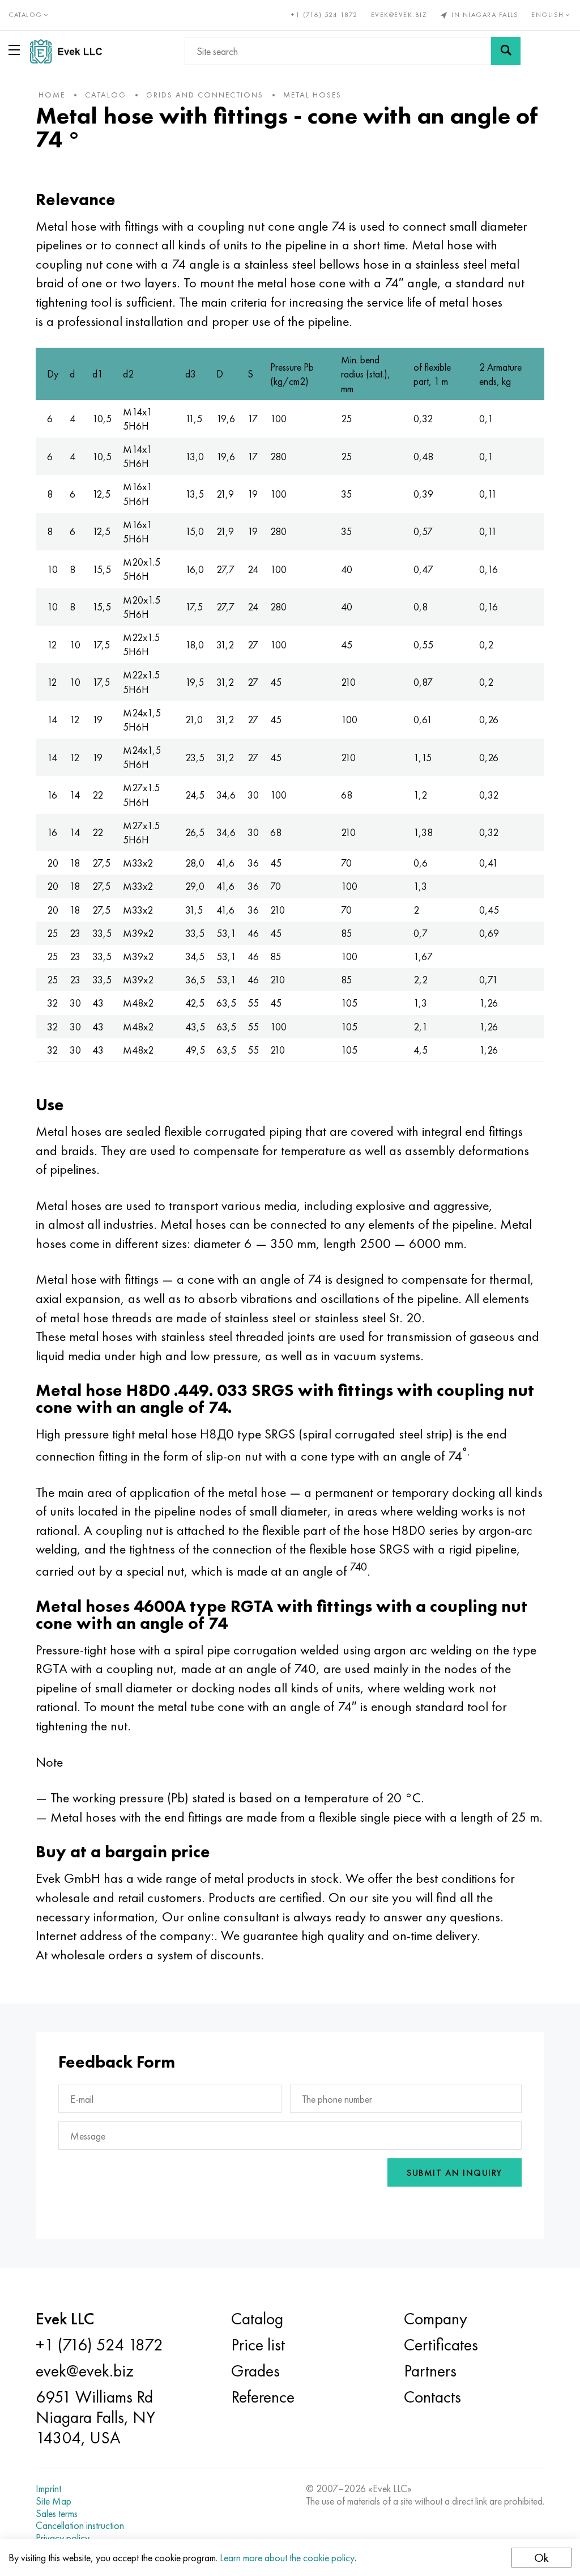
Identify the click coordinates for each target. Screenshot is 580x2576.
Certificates (441, 2345)
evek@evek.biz (399, 15)
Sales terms (57, 2514)
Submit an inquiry (455, 2173)
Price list (258, 2345)
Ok (541, 2558)
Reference (263, 2397)
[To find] (506, 51)
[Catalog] (16, 50)
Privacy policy (63, 2538)
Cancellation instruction (80, 2526)
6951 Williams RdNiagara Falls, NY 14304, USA (95, 2417)
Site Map (54, 2501)
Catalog (257, 2319)
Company (436, 2319)
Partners (430, 2371)
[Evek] (71, 51)
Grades (255, 2371)
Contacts (432, 2397)
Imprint (48, 2489)
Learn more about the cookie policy (287, 2558)
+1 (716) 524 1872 (325, 15)
